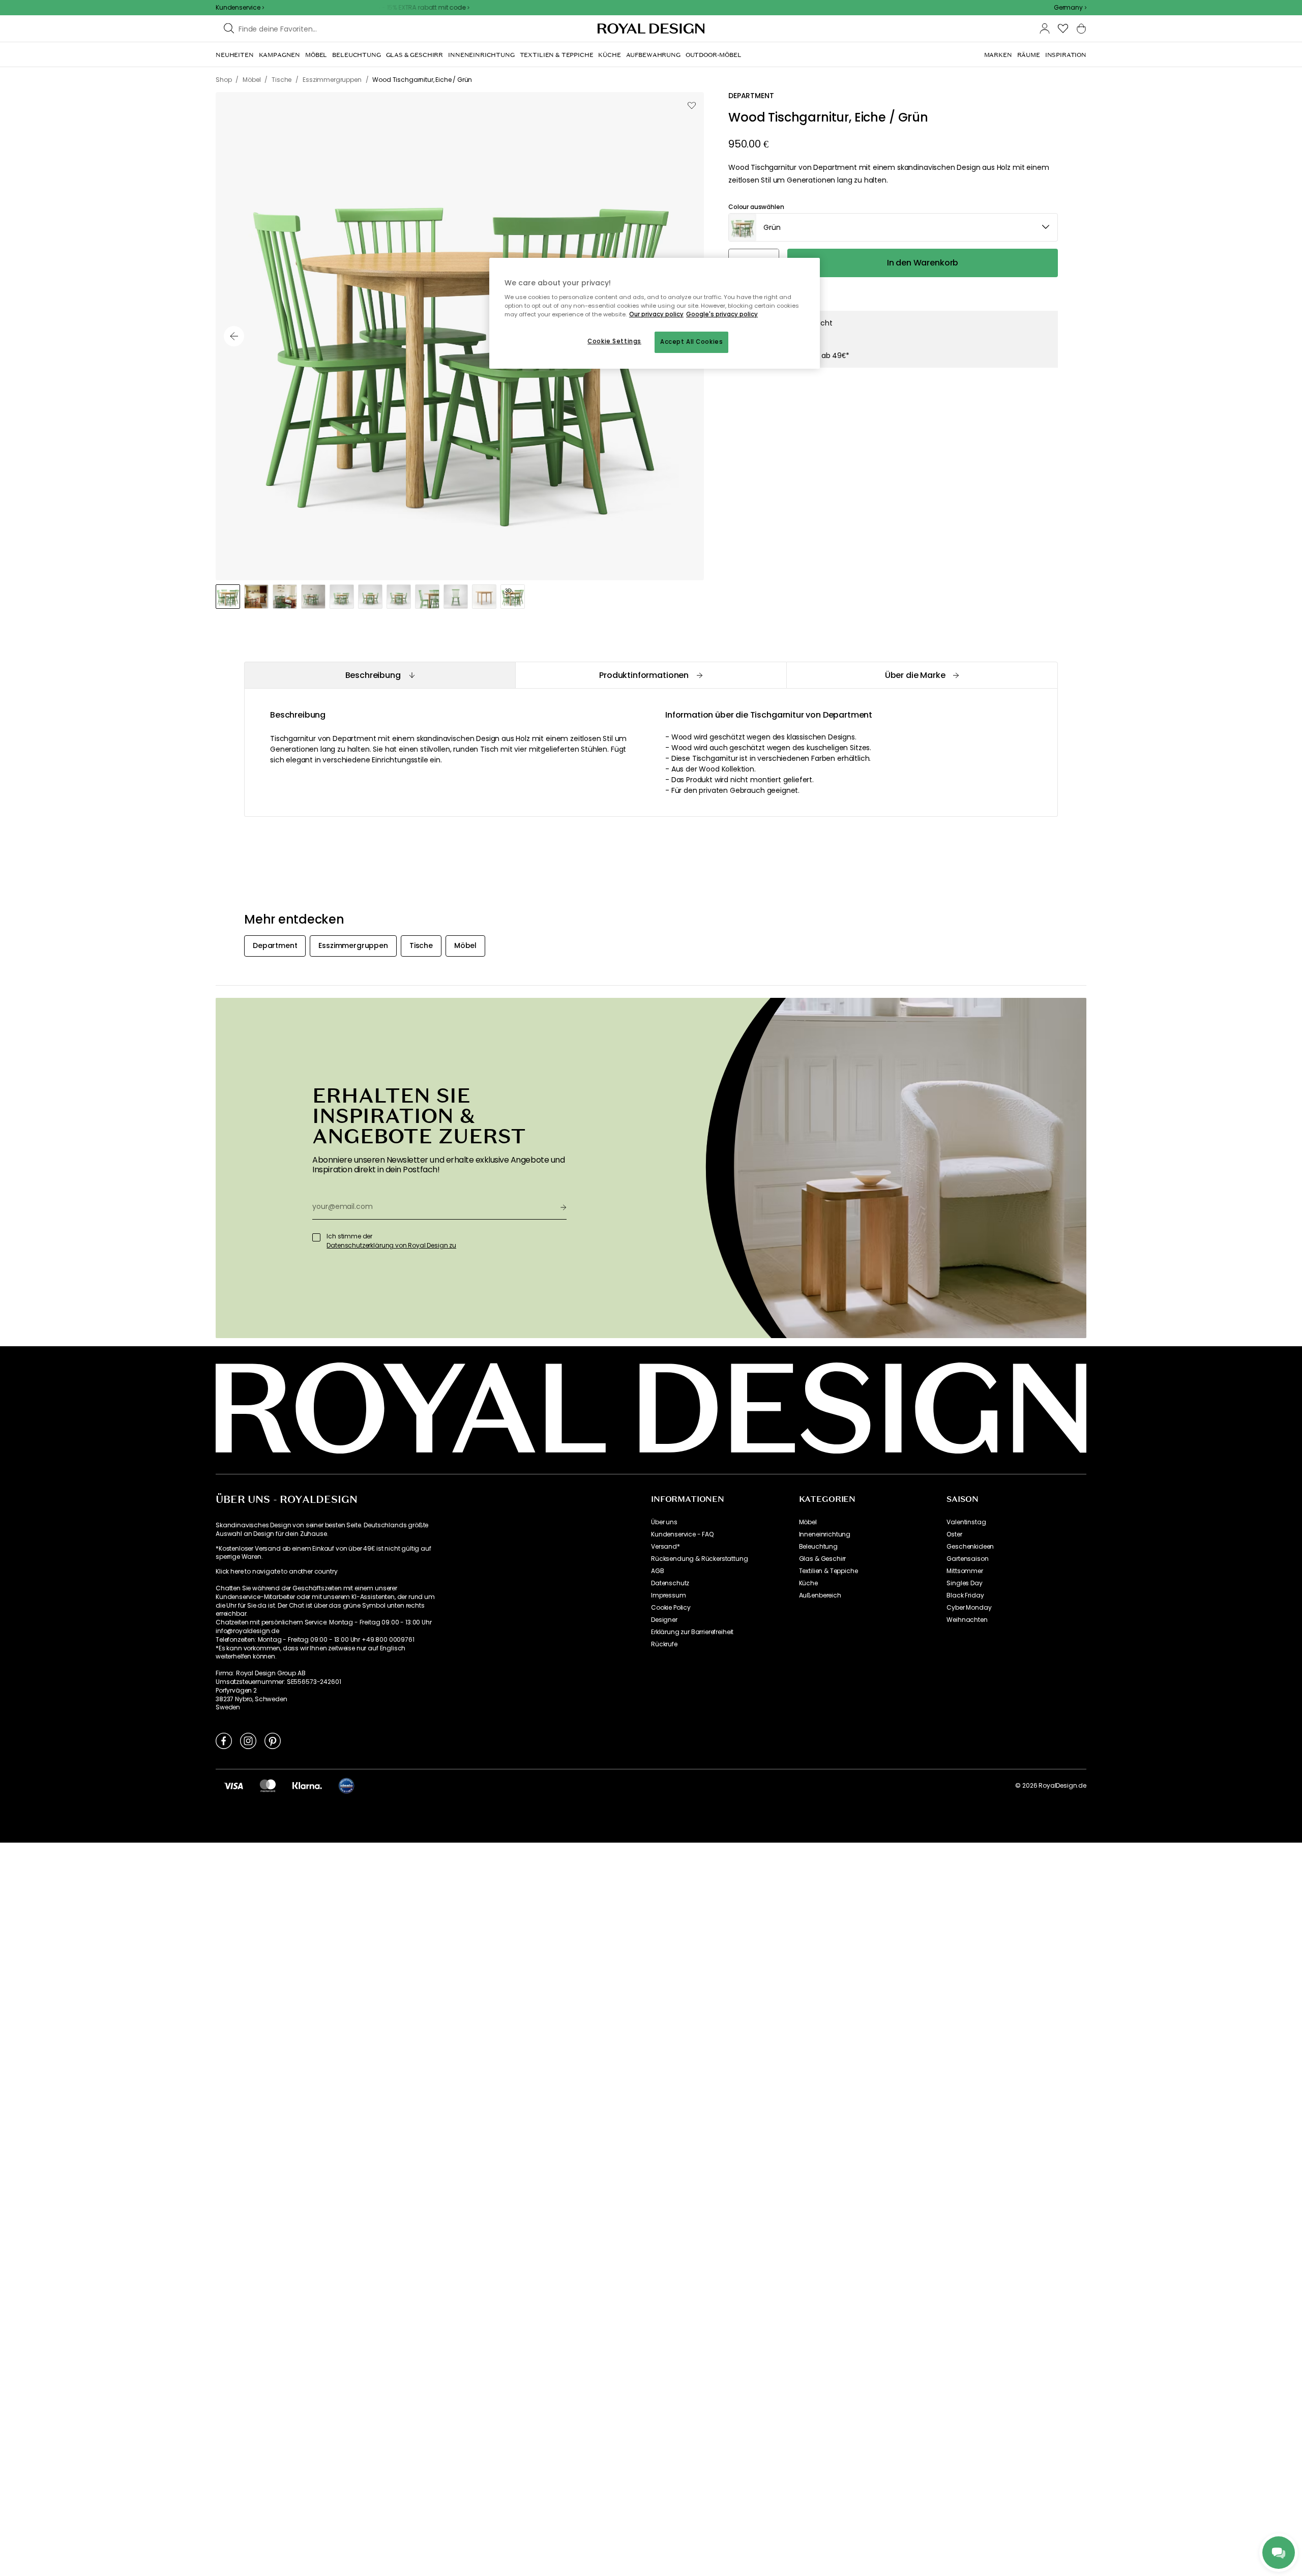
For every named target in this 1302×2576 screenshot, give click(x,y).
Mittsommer (965, 1571)
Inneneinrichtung (825, 1534)
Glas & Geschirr (823, 1559)
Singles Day (964, 1583)
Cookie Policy (671, 1608)
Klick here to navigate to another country (276, 1572)
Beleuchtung (818, 1547)
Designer (664, 1620)
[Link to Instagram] (248, 1740)
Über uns (664, 1522)
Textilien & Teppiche (828, 1571)
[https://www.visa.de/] (233, 1786)
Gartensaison (967, 1559)
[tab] (380, 675)
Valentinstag (966, 1522)
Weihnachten (967, 1620)
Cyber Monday (969, 1608)
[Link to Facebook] (224, 1740)
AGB (658, 1571)
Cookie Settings (614, 341)
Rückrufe (664, 1644)
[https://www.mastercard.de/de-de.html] (268, 1786)
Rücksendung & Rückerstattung (700, 1559)
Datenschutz (670, 1583)
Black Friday (965, 1595)
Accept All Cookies (691, 342)
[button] (1070, 8)
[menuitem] (235, 55)
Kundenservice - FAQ (682, 1534)
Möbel (808, 1522)
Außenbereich (820, 1595)
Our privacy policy (656, 314)
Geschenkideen (970, 1547)
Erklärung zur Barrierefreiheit (692, 1632)
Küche (808, 1583)
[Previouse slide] (234, 336)
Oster (954, 1534)
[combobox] (1070, 8)
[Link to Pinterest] (273, 1740)
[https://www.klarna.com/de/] (307, 1786)
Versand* (665, 1547)
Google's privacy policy (722, 314)
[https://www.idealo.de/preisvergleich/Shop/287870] (346, 1786)
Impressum (669, 1595)
